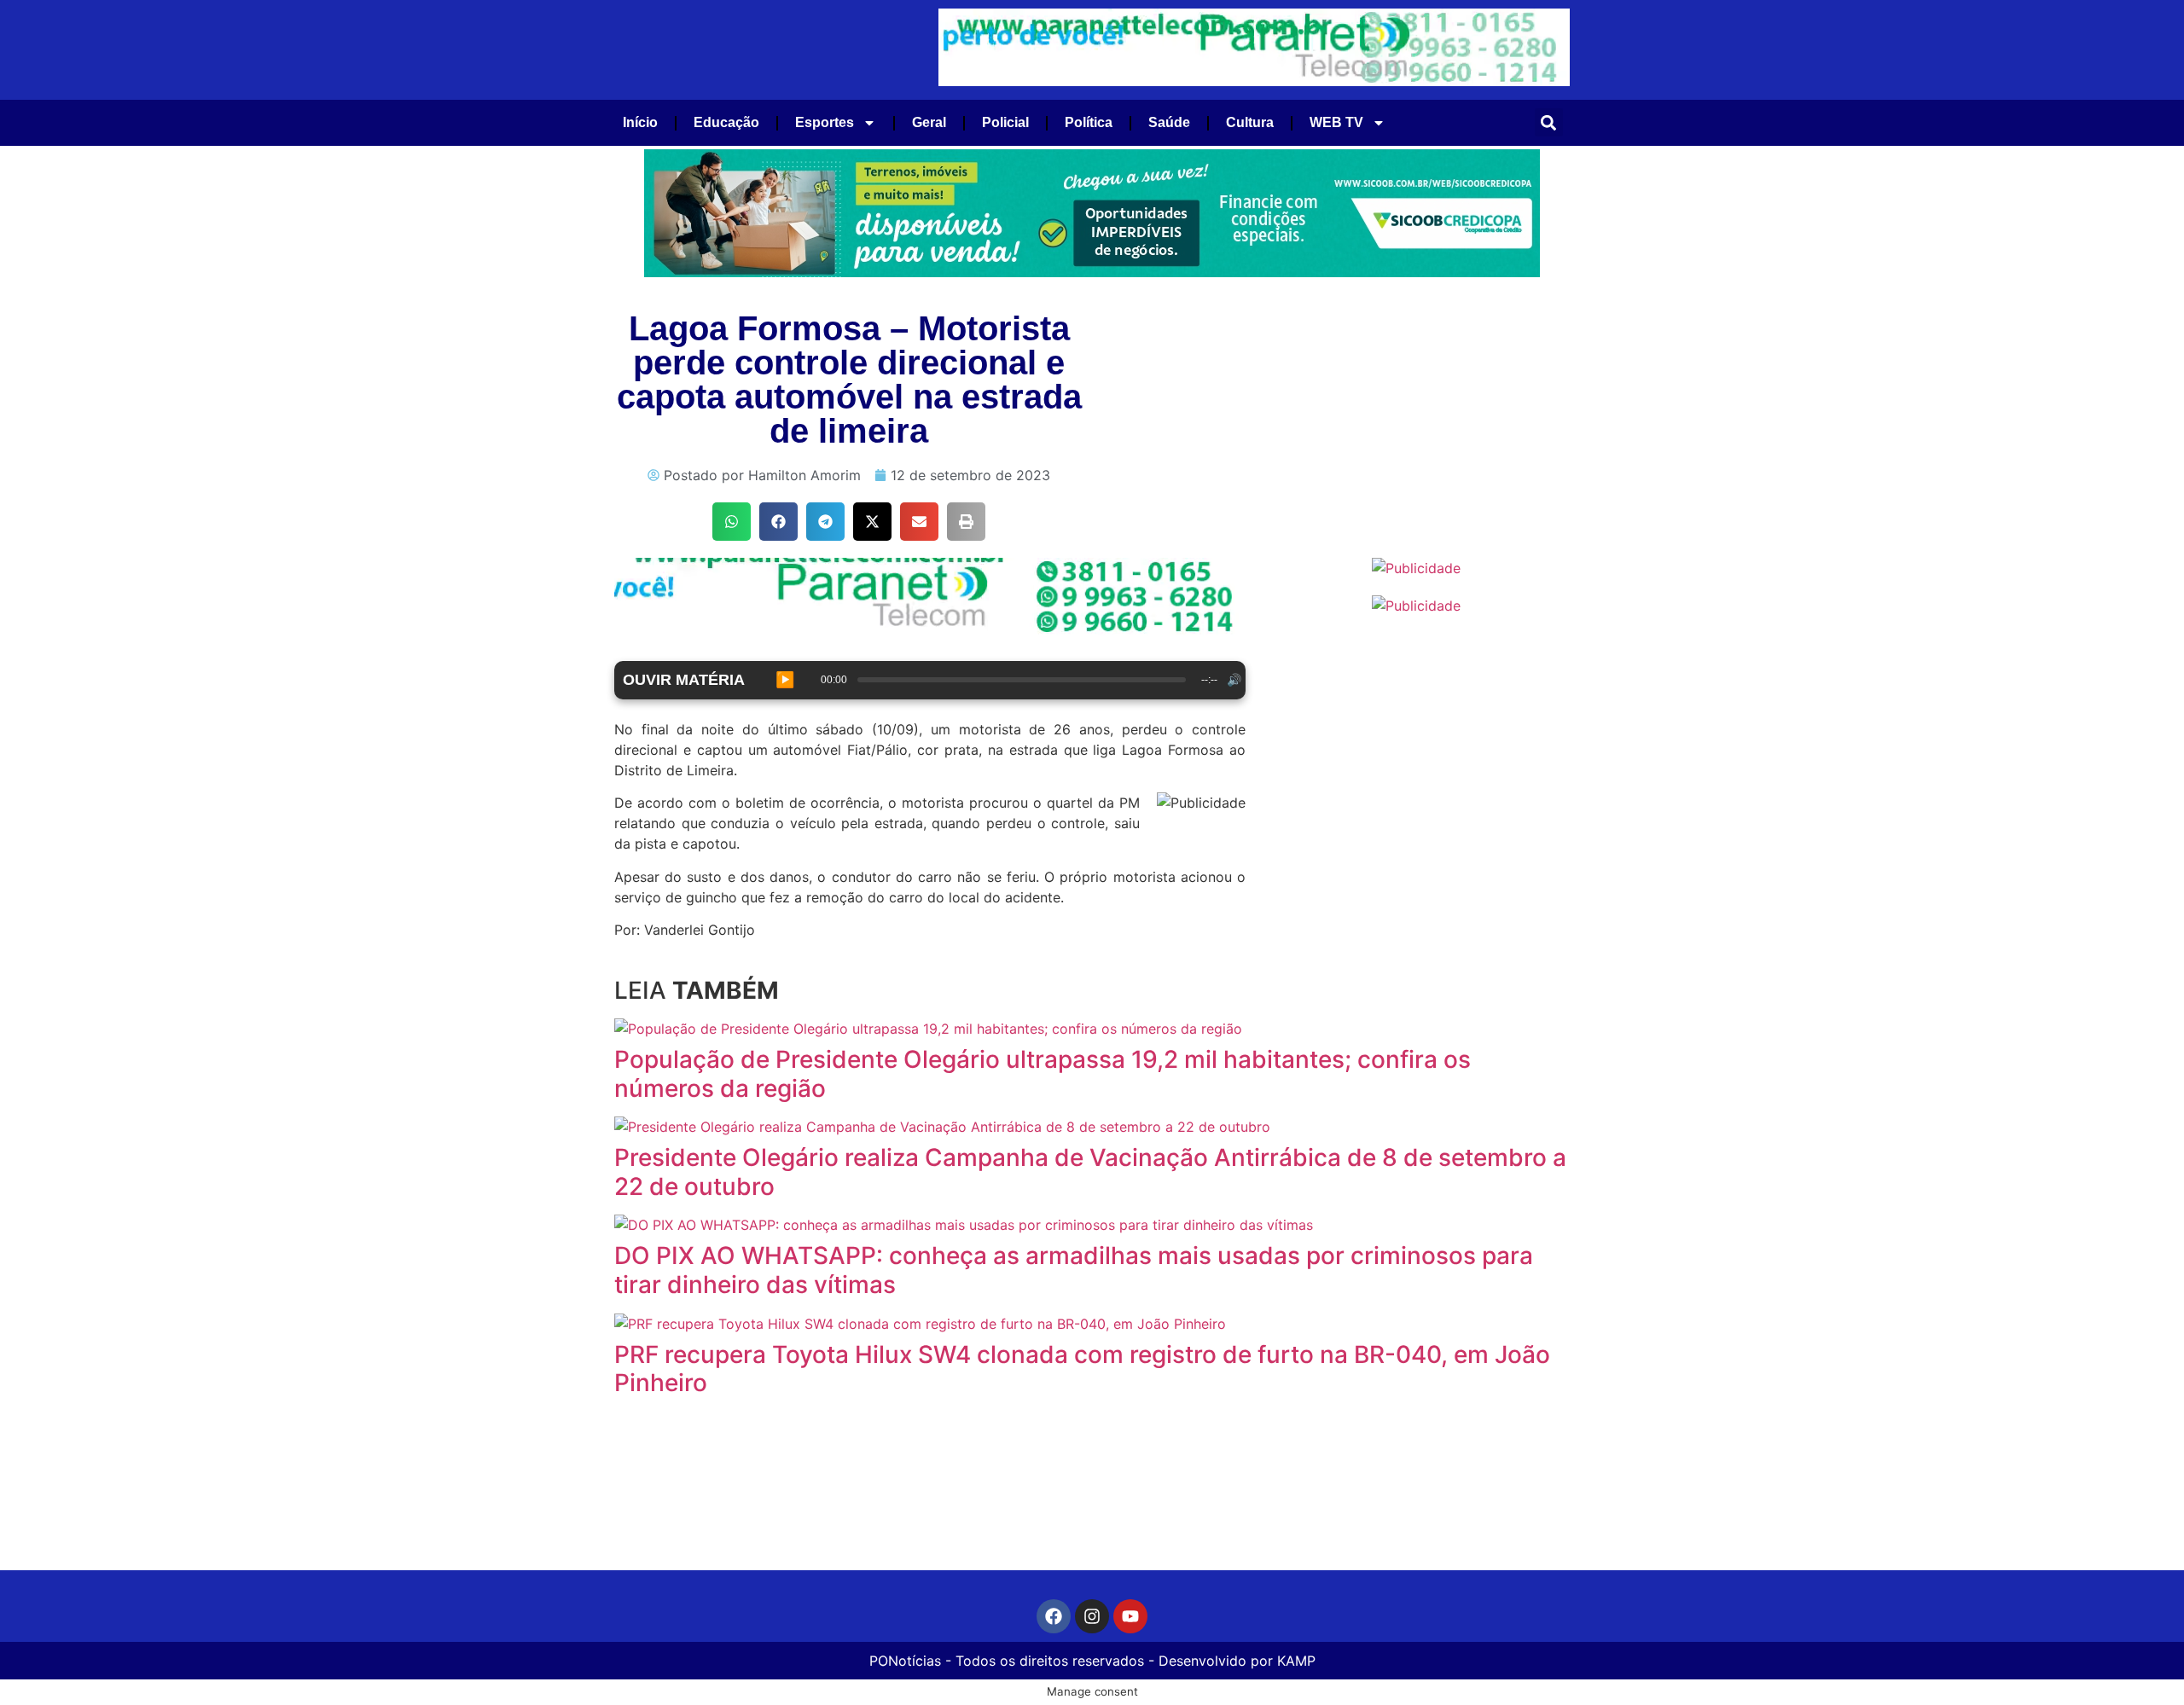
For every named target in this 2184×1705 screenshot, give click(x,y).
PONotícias (905, 1661)
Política (1089, 122)
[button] (1549, 122)
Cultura (1250, 122)
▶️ (785, 680)
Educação (726, 122)
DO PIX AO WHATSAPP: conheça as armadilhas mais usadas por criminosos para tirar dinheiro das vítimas (1074, 1270)
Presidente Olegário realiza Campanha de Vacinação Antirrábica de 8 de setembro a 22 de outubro (1090, 1172)
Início (640, 122)
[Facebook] (1054, 1616)
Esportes (825, 122)
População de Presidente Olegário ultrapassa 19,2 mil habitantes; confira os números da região (1043, 1074)
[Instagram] (1092, 1616)
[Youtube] (1130, 1616)
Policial (1005, 122)
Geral (929, 122)
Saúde (1169, 122)
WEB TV (1336, 122)
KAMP (1296, 1661)
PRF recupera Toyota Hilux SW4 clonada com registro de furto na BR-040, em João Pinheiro (1082, 1369)
